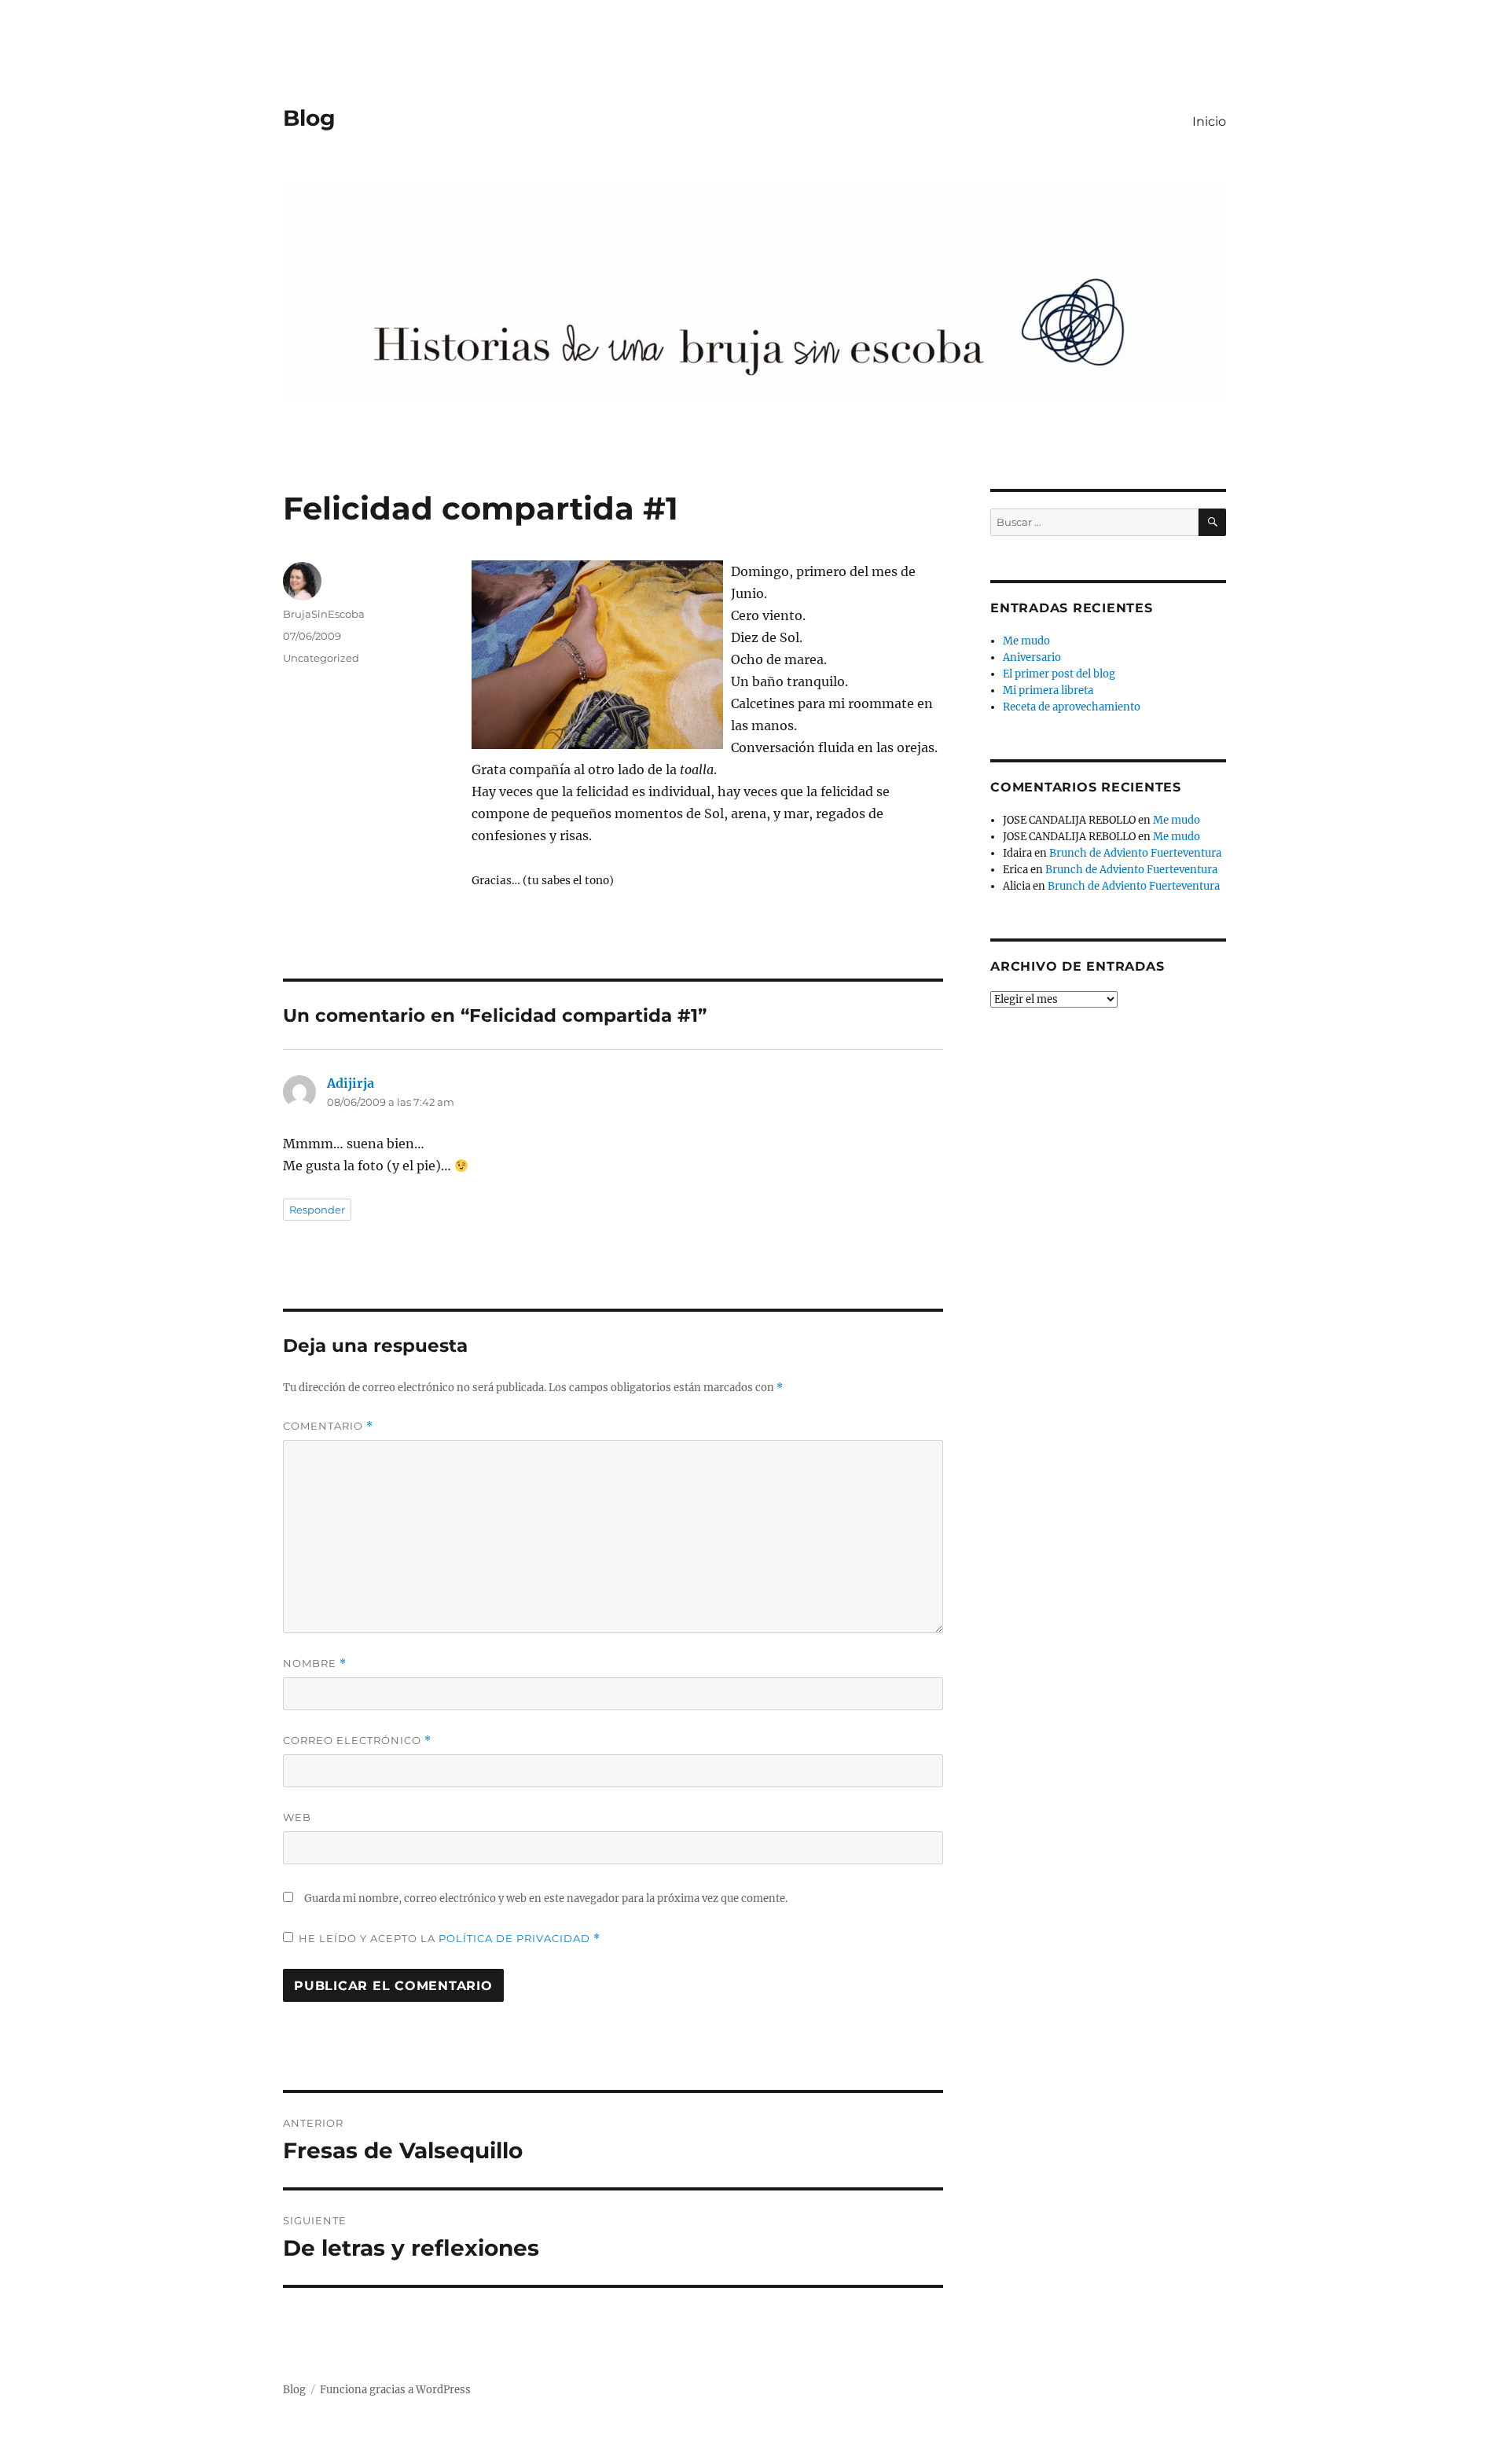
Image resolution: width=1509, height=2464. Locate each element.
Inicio (1209, 121)
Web (297, 1817)
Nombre (315, 1663)
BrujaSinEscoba (324, 614)
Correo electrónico (357, 1741)
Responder (317, 1210)
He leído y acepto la (450, 1939)
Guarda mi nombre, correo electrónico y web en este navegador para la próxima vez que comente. (546, 1898)
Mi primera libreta (1048, 690)
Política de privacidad (516, 1938)
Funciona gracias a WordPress (395, 2390)
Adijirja (351, 1083)
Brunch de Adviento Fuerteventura (1135, 853)
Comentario (328, 1426)
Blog (309, 118)
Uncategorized (321, 658)
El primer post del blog (1059, 674)
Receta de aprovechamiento (1072, 707)
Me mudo (1026, 641)
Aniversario (1032, 657)
